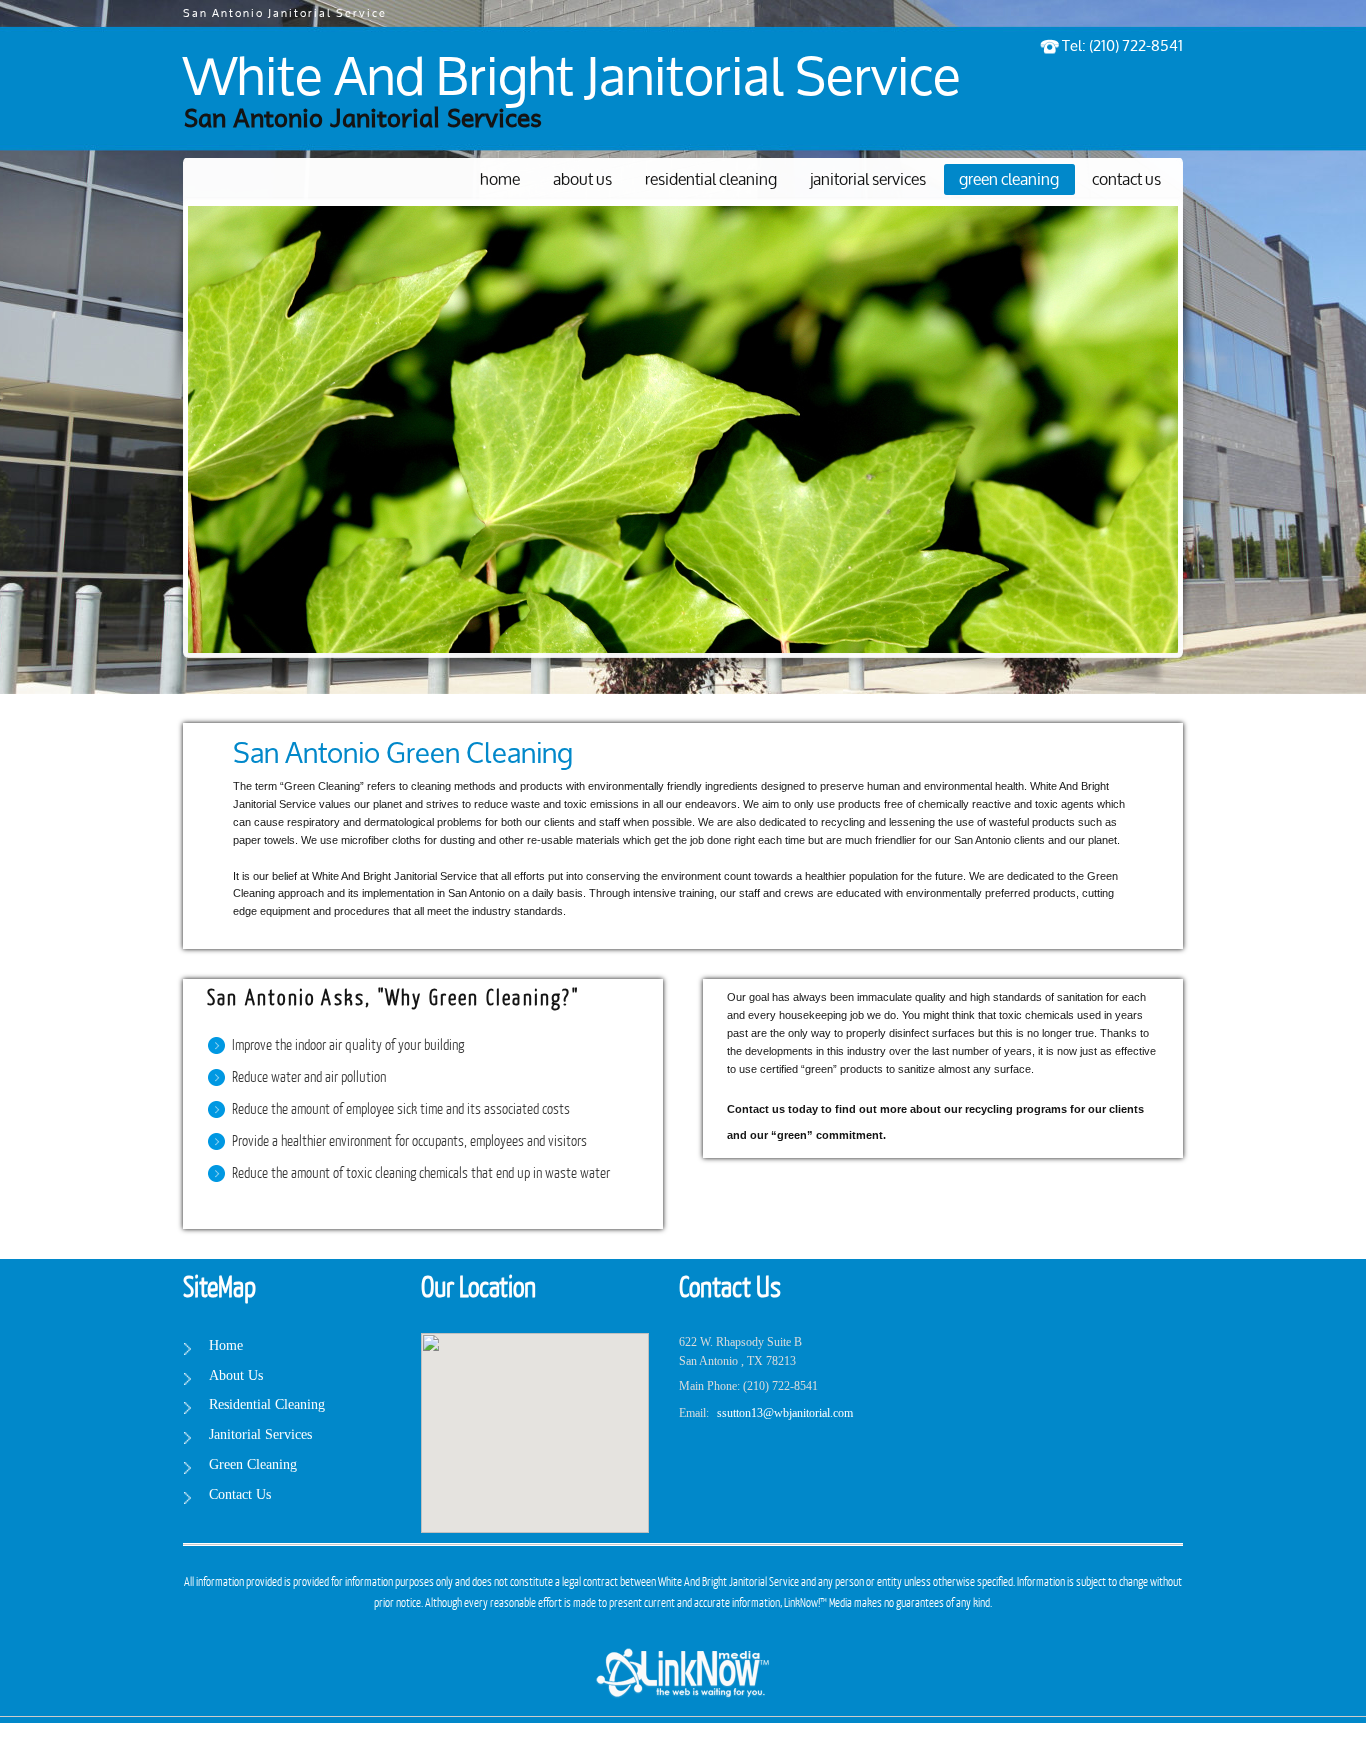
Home (500, 180)
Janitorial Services (868, 180)
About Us (582, 180)
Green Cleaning (1009, 180)
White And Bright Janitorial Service (572, 80)
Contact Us (1126, 180)
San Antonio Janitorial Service (285, 14)
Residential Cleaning (711, 180)
